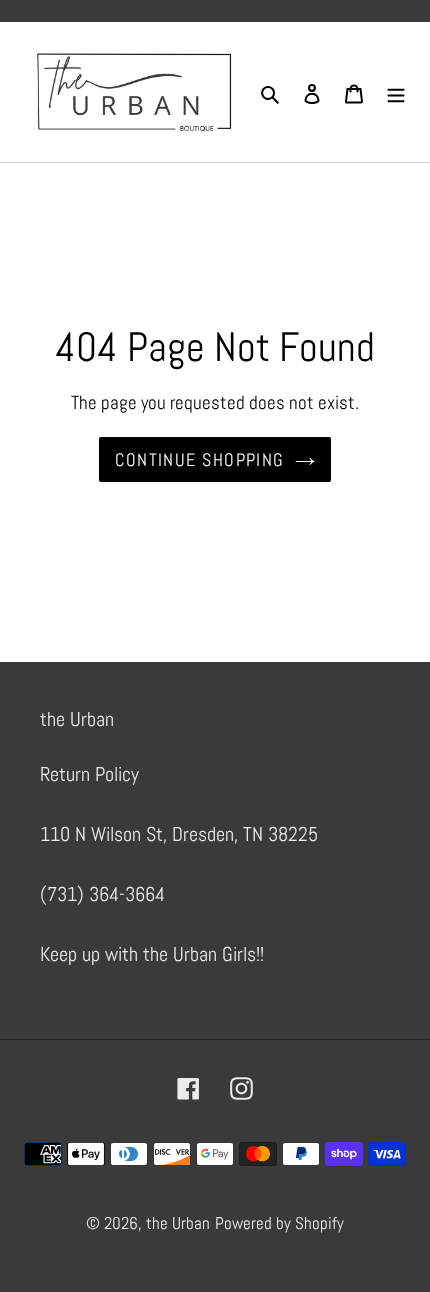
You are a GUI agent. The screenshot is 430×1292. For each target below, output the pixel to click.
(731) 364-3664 (102, 894)
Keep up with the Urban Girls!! (152, 954)
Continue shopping (199, 459)
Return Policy (89, 774)
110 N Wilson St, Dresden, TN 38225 (179, 834)
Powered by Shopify (279, 1223)
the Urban (178, 1223)
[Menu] (396, 92)
